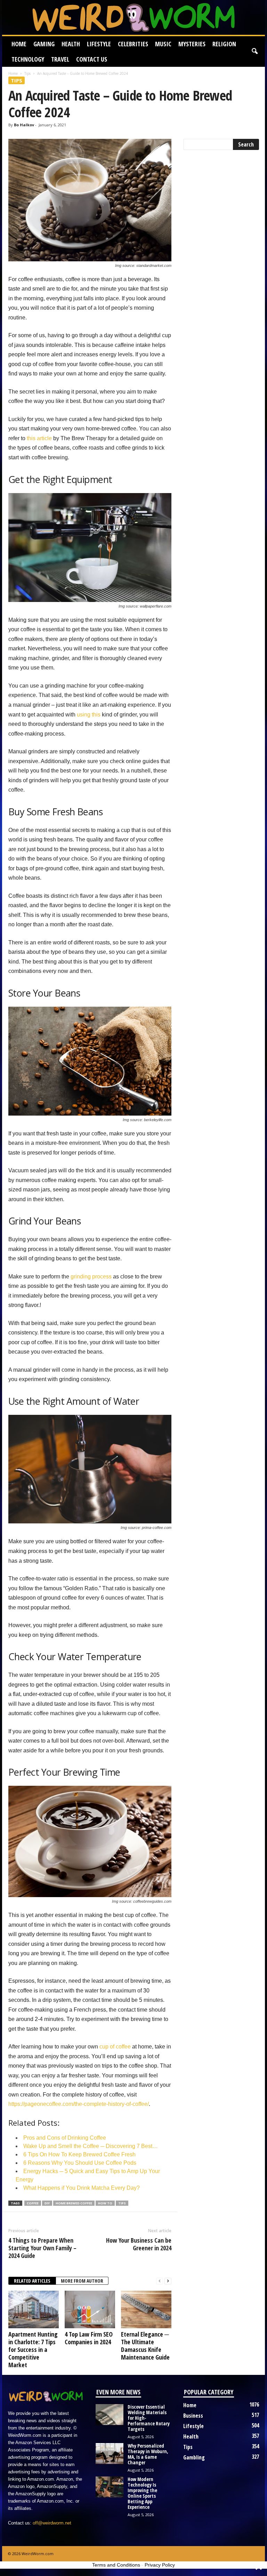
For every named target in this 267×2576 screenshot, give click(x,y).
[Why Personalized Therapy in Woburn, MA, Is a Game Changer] (110, 2454)
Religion (224, 44)
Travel (60, 59)
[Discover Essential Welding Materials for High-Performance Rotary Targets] (110, 2415)
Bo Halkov (24, 125)
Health (71, 44)
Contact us (92, 59)
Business (193, 2416)
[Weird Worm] (133, 17)
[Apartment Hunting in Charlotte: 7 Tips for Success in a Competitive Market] (34, 2309)
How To (105, 2203)
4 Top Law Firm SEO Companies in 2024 (89, 2338)
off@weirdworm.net (52, 2523)
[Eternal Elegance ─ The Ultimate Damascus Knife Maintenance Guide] (146, 2309)
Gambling (194, 2457)
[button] (254, 51)
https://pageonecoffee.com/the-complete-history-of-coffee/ (79, 2104)
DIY (47, 2203)
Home (19, 44)
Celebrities (133, 44)
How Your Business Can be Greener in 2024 (139, 2244)
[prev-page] (160, 2281)
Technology (28, 59)
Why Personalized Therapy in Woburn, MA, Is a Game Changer (148, 2454)
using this (89, 715)
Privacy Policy (160, 2565)
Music (163, 44)
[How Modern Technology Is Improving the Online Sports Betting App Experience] (110, 2487)
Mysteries (192, 44)
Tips (27, 73)
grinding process (91, 1277)
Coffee (33, 2203)
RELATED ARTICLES (32, 2281)
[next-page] (168, 2281)
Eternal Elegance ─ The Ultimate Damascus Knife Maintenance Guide (145, 2346)
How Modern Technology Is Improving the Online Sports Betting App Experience (142, 2493)
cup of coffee (115, 2047)
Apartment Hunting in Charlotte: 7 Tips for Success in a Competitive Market (33, 2349)
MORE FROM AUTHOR (82, 2281)
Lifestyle (99, 44)
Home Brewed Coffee (74, 2203)
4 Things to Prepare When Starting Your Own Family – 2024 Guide (42, 2248)
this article (39, 438)
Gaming (44, 44)
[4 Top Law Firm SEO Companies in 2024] (90, 2309)
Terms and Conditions (116, 2565)
